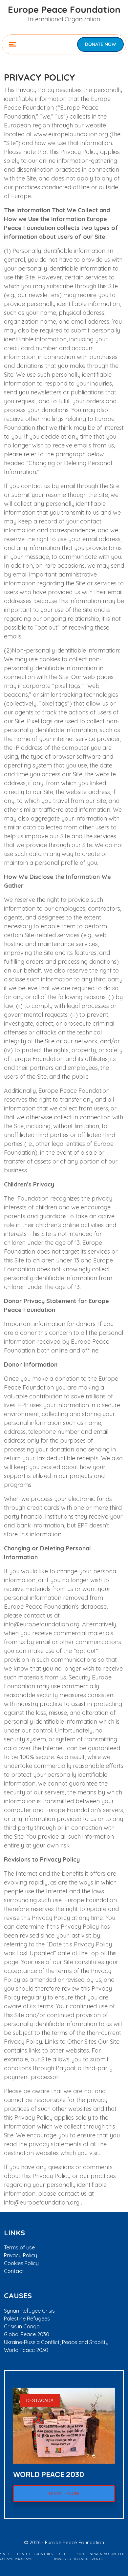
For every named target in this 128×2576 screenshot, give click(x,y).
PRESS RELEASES (80, 2556)
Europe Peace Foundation (64, 9)
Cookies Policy (21, 2263)
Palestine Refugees (27, 2319)
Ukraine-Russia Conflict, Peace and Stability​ (56, 2342)
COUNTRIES (43, 2554)
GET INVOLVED (63, 2556)
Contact (14, 2271)
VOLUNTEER (114, 2554)
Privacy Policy (21, 2255)
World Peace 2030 (26, 2350)
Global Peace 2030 (27, 2334)
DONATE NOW (100, 44)
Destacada (40, 2400)
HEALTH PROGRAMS (23, 2556)
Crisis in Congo (22, 2326)
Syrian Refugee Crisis (29, 2311)
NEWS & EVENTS (96, 2556)
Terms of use (19, 2247)
